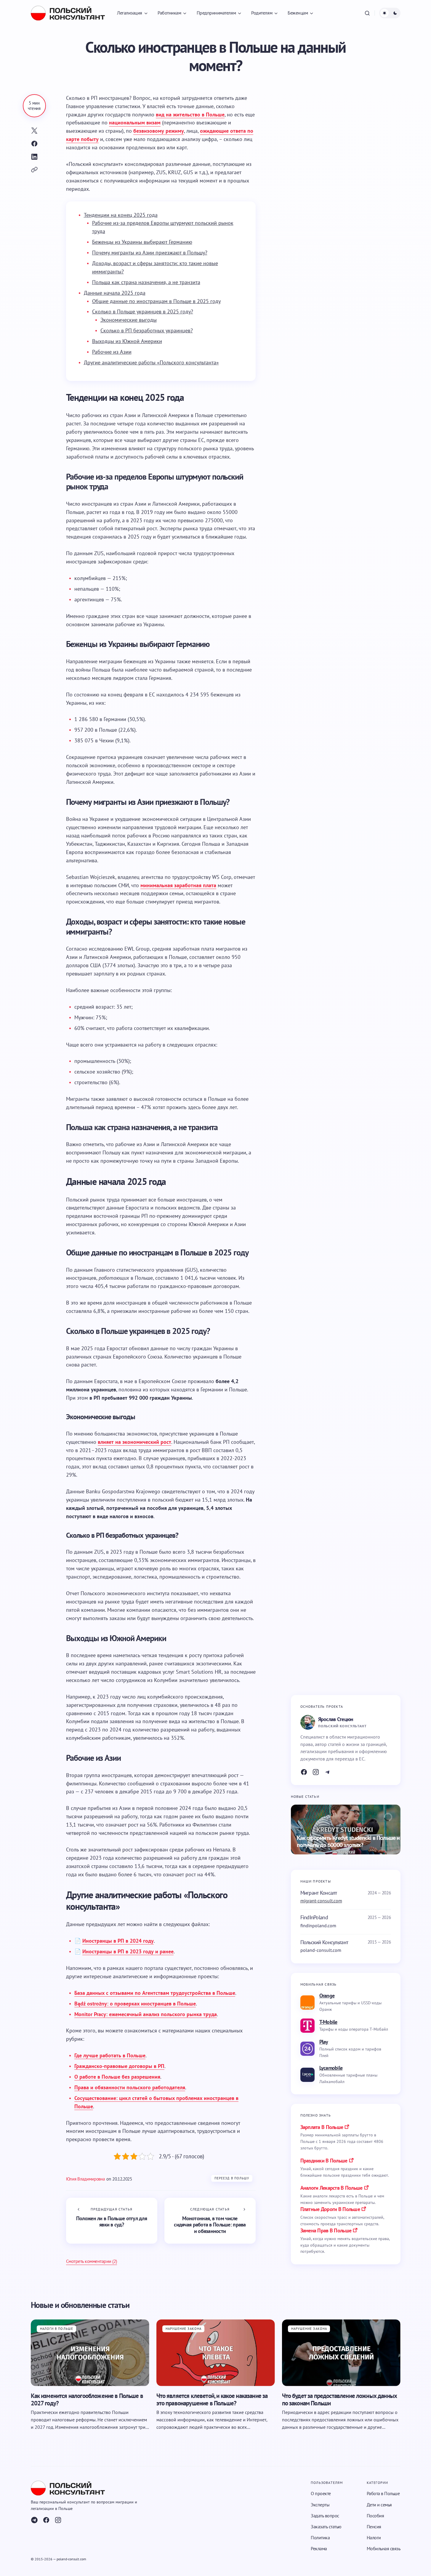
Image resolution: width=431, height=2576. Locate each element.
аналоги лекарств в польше (331, 2188)
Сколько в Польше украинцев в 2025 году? (143, 311)
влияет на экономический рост (134, 1442)
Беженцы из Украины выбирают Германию (142, 242)
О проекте (321, 2494)
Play (324, 2042)
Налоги (374, 2537)
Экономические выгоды (129, 320)
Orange (327, 1996)
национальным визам (135, 122)
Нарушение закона (184, 2328)
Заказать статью (326, 2527)
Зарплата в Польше (322, 2127)
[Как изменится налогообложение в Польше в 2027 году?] (90, 2352)
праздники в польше (324, 2161)
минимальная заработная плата (178, 885)
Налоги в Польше (57, 2328)
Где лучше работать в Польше (110, 2055)
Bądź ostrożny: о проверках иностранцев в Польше (135, 2004)
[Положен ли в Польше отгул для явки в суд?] (112, 2221)
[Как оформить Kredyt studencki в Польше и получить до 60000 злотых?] (346, 1830)
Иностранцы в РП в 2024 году (118, 1941)
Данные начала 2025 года (115, 293)
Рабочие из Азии (112, 352)
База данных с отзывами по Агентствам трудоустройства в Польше (155, 1993)
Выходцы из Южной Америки (127, 341)
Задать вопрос (325, 2516)
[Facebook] (304, 1772)
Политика (320, 2537)
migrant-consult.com (321, 1901)
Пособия (375, 2516)
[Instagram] (316, 1772)
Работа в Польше (383, 2494)
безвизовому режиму (159, 131)
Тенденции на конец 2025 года (121, 215)
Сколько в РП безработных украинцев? (147, 330)
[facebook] (46, 2520)
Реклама (319, 2549)
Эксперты (320, 2505)
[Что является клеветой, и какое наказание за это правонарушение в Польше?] (216, 2352)
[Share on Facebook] (34, 144)
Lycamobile (331, 2068)
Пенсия (374, 2527)
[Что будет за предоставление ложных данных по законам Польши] (341, 2352)
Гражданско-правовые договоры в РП (119, 2066)
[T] (328, 1772)
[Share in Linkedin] (34, 157)
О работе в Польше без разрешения (117, 2077)
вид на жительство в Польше (190, 114)
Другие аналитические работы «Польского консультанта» (151, 362)
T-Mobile (328, 2022)
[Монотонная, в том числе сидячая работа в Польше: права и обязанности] (210, 2221)
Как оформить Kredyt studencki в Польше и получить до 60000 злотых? (348, 1842)
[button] (367, 13)
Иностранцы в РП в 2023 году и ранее (128, 1951)
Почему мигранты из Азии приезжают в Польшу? (150, 253)
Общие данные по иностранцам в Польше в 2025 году (156, 301)
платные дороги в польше (330, 2209)
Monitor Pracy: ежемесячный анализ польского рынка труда (146, 2014)
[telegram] (34, 2520)
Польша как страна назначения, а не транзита (146, 282)
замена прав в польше (326, 2230)
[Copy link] (34, 170)
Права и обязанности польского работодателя (130, 2087)
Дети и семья (379, 2505)
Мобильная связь (384, 2549)
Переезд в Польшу (232, 2178)
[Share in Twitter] (34, 131)
